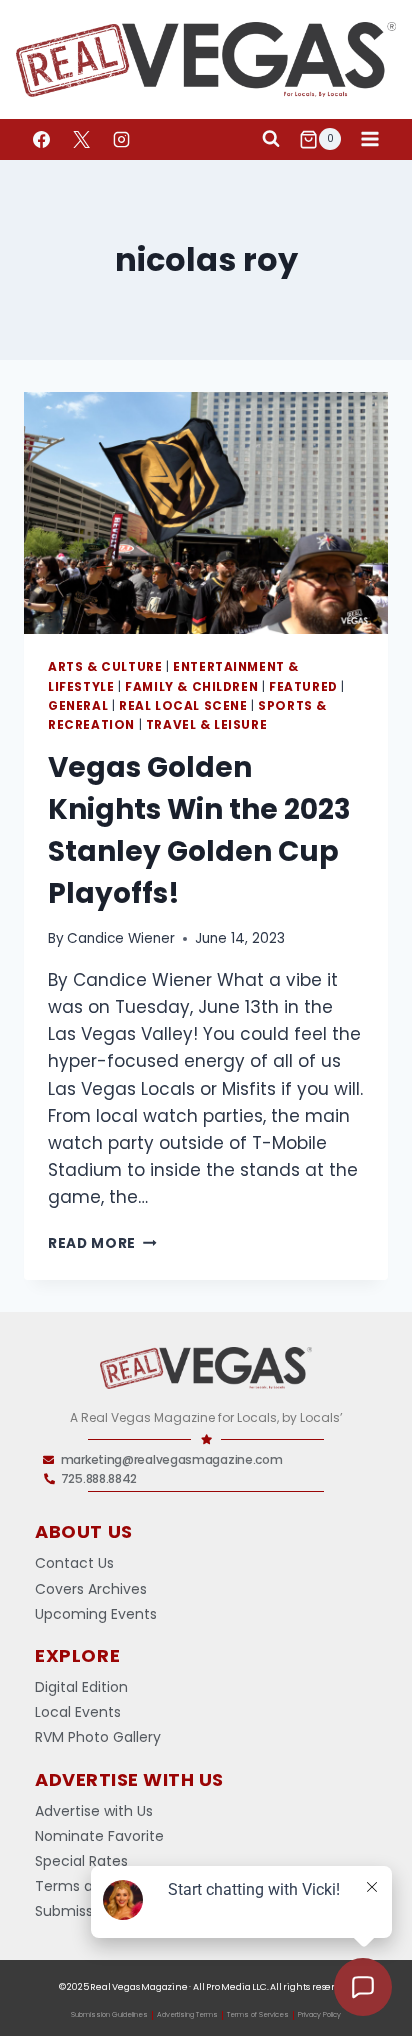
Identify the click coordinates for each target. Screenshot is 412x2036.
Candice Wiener (121, 938)
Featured (303, 687)
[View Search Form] (271, 139)
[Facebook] (41, 139)
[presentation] (206, 513)
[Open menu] (369, 139)
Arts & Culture (105, 667)
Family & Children (191, 687)
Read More (102, 1243)
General (78, 706)
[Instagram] (121, 139)
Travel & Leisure (207, 725)
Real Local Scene (183, 706)
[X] (81, 139)
